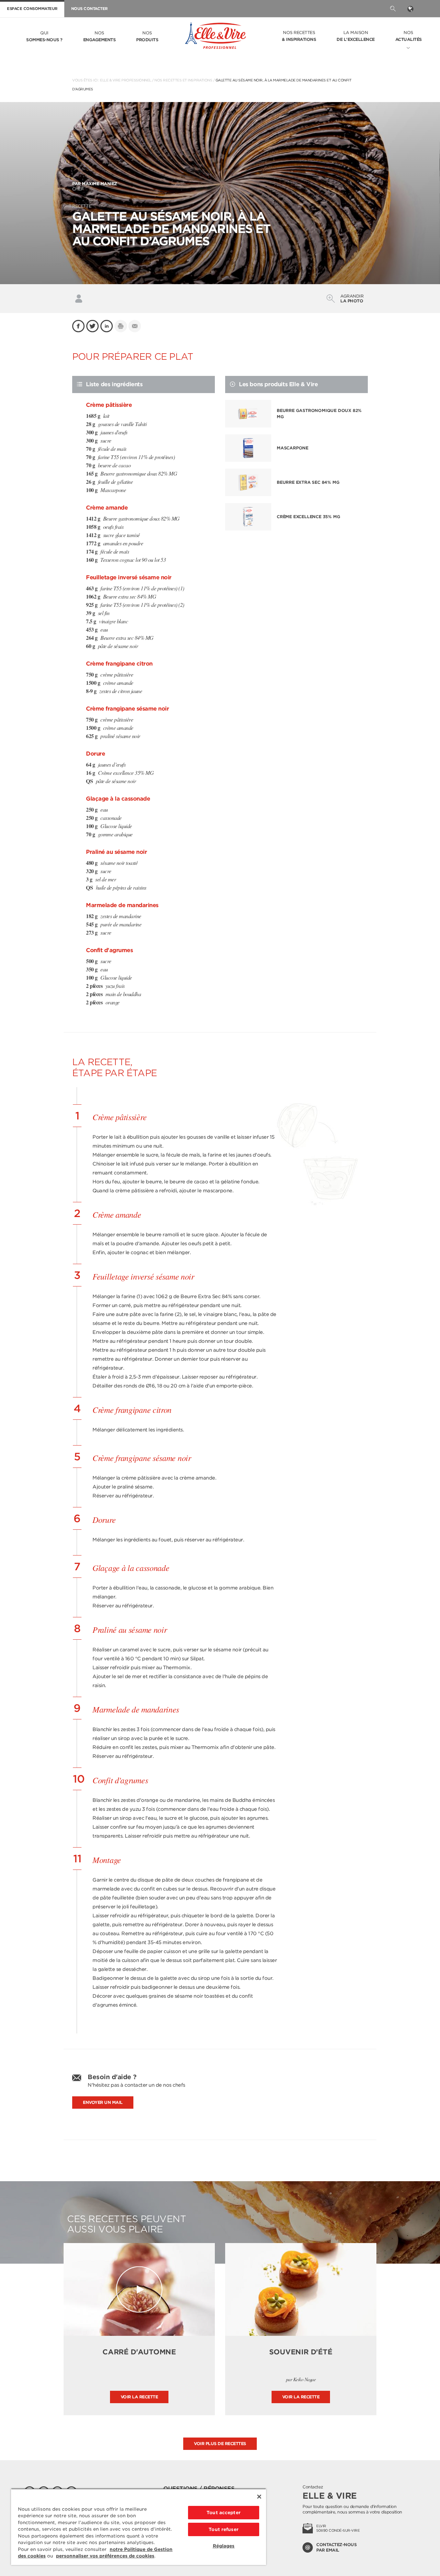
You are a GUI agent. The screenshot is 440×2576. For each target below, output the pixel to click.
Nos (100, 36)
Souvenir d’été (301, 2352)
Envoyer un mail (103, 2102)
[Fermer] (259, 2497)
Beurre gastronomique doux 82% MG (319, 414)
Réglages (224, 2546)
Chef (95, 186)
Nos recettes (299, 36)
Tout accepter (224, 2513)
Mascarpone (293, 448)
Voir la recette (139, 2397)
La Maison (356, 36)
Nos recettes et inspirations (183, 80)
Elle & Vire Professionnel (126, 80)
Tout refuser (224, 2529)
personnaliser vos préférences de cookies (105, 2556)
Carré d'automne (139, 2352)
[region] (139, 2527)
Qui (44, 36)
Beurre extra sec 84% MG (308, 482)
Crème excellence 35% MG (308, 517)
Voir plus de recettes (220, 2444)
